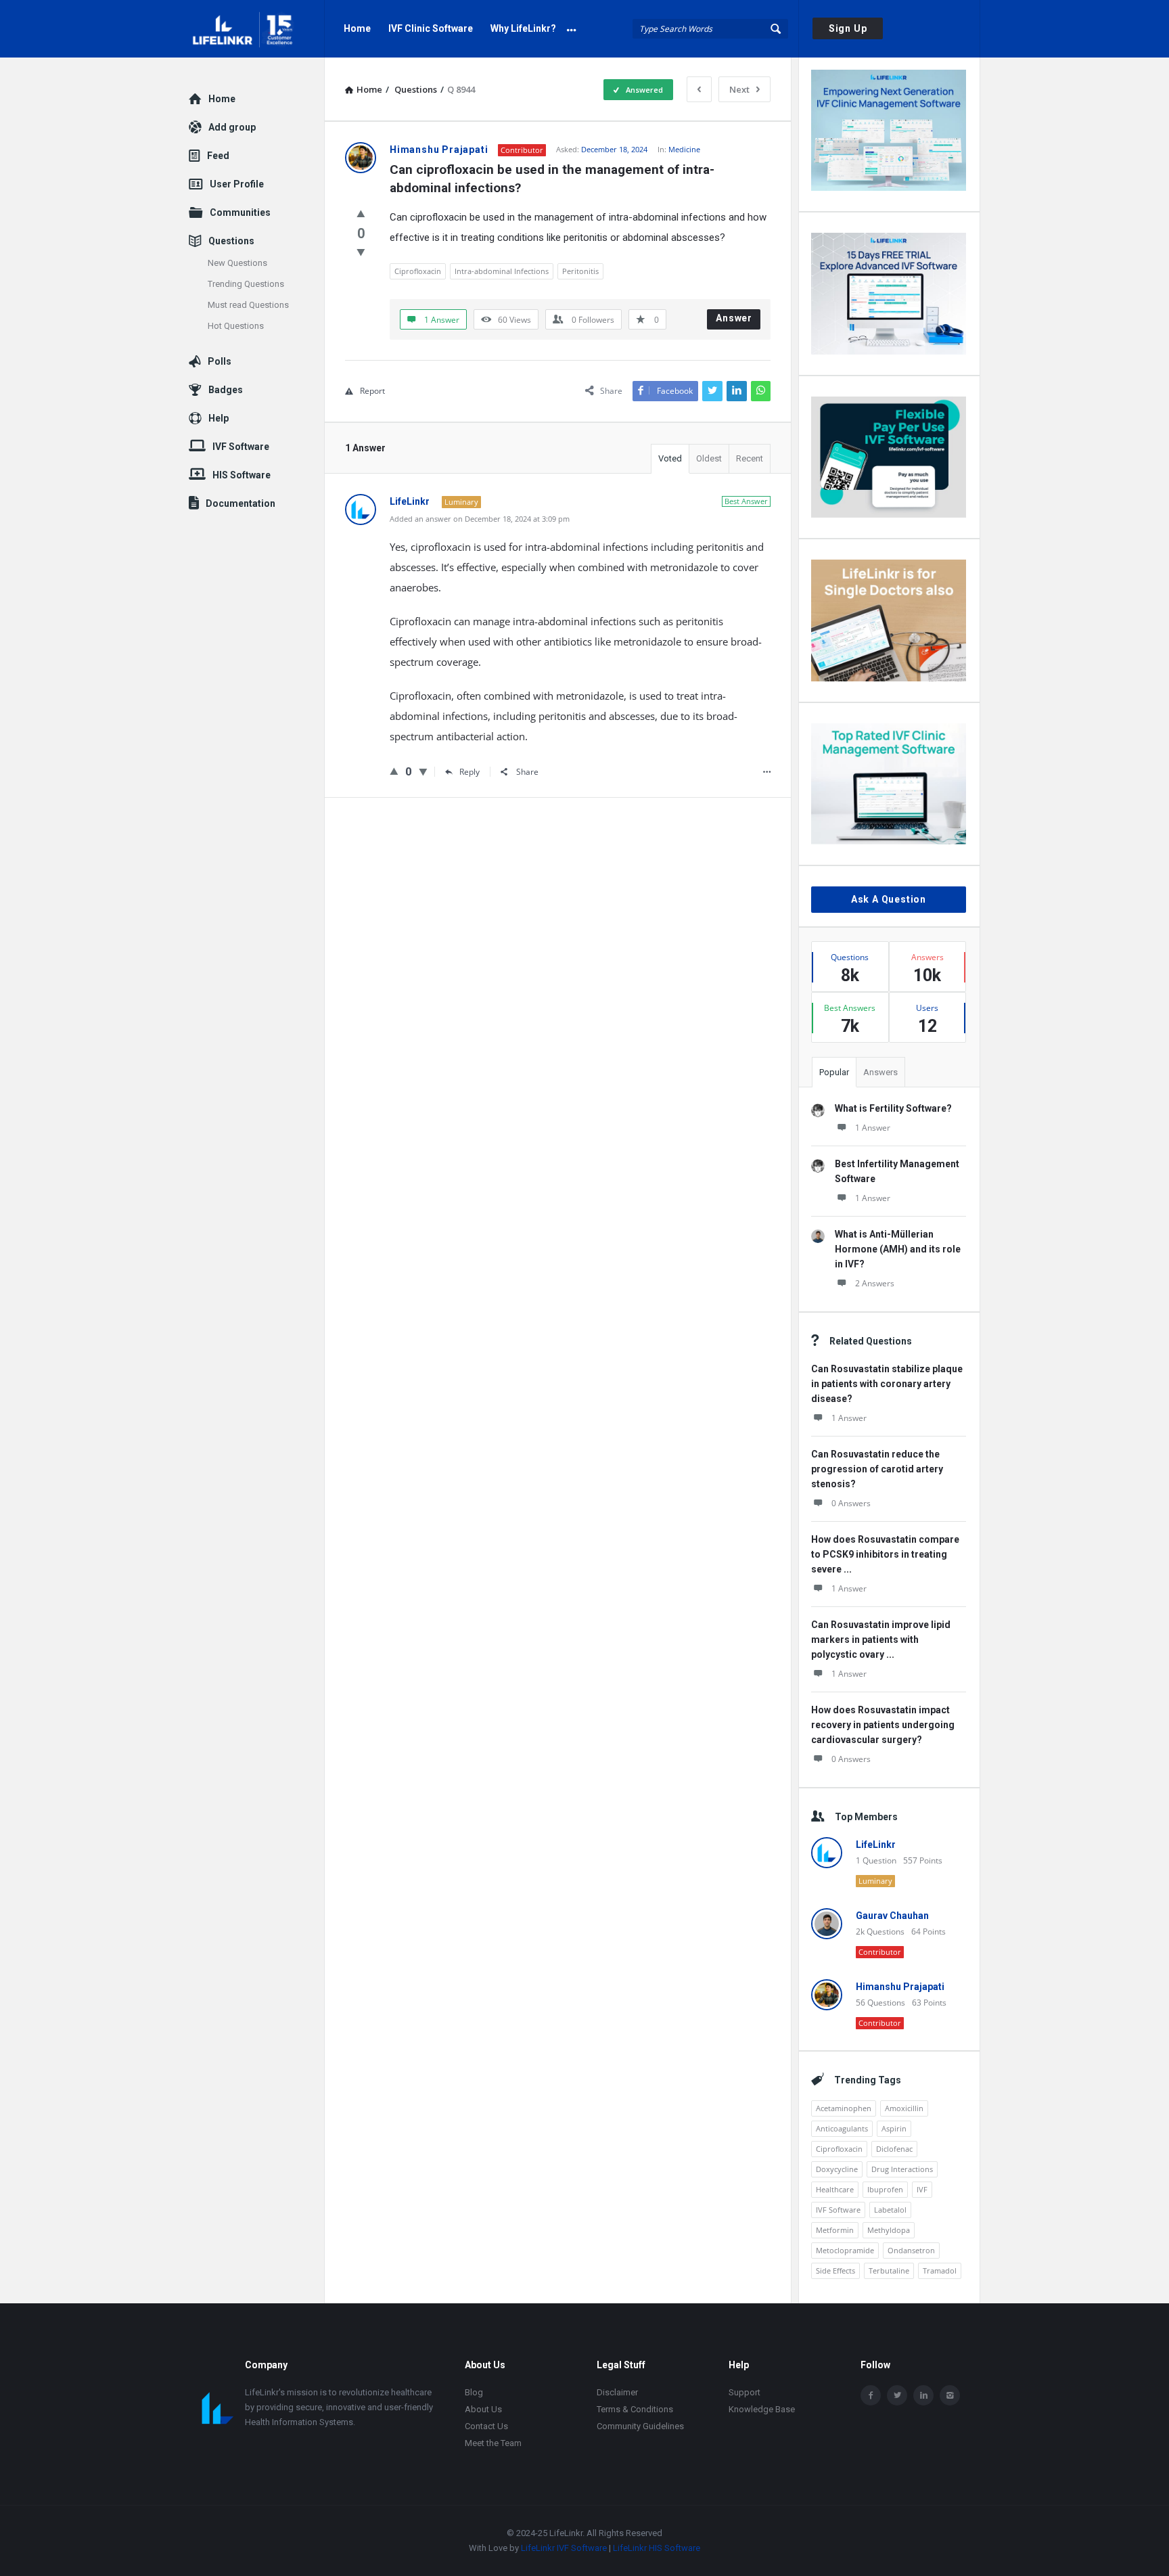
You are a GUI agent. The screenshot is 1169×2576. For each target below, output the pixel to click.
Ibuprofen (885, 2189)
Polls (220, 361)
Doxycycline (837, 2169)
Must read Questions (248, 305)
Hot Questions (236, 326)
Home (357, 28)
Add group (232, 127)
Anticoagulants (842, 2128)
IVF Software (838, 2210)
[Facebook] (871, 2395)
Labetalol (890, 2210)
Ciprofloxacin (418, 271)
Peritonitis (580, 271)
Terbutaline (889, 2270)
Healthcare (835, 2189)
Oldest (709, 458)
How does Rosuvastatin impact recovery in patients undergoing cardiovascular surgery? (883, 1725)
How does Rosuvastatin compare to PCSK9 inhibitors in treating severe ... (885, 1554)
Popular (834, 1072)
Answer (734, 318)
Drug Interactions (902, 2169)
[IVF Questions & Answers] (257, 29)
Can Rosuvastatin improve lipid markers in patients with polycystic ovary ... (881, 1640)
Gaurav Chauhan (892, 1916)
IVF (922, 2189)
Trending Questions (246, 284)
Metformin (835, 2230)
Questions (231, 241)
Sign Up (848, 28)
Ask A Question (889, 899)
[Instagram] (950, 2395)
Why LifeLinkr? (523, 28)
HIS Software (242, 475)
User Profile (237, 184)
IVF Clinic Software (431, 28)
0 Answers (851, 1503)
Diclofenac (894, 2149)
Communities (240, 212)
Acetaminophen (844, 2108)
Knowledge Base (762, 2409)
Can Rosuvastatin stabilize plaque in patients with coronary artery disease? (887, 1384)
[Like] (361, 213)
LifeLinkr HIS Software (657, 2548)
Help (219, 418)
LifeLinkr (876, 1845)
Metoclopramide (845, 2250)
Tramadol (940, 2270)
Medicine (684, 149)
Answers (880, 1072)
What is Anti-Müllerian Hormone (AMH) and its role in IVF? (898, 1249)
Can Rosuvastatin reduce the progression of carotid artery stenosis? (877, 1469)
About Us (483, 2409)
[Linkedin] (923, 2395)
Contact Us (486, 2426)
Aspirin (894, 2128)
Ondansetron (911, 2250)
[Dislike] (361, 252)
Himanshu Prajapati (900, 1987)
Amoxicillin (904, 2108)
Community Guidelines (640, 2426)
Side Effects (835, 2270)
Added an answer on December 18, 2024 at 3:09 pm (480, 519)
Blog (474, 2392)
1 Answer (873, 1128)
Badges (226, 390)
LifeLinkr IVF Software (564, 2548)
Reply (469, 772)
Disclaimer (617, 2392)
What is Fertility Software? (893, 1108)
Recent (750, 458)
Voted (670, 458)
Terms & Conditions (635, 2409)
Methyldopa (889, 2230)
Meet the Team (493, 2443)
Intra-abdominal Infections (502, 271)
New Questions (237, 263)
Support (744, 2392)
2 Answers (875, 1283)
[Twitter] (897, 2395)
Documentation (240, 503)
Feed (218, 156)
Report (372, 391)
